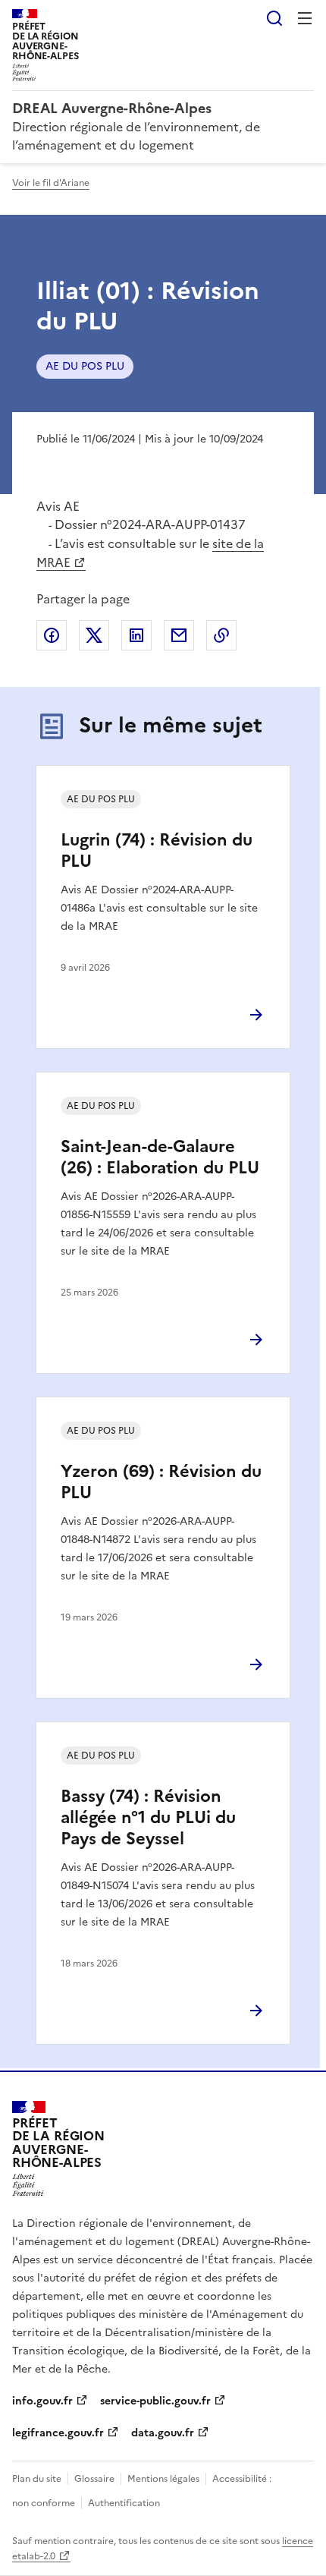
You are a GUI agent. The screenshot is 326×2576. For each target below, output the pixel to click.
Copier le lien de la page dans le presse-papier (221, 635)
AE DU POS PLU (85, 366)
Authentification (124, 2503)
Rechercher (274, 18)
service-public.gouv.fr (155, 2401)
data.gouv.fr (163, 2433)
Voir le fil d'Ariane (51, 183)
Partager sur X (94, 635)
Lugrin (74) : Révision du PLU (157, 850)
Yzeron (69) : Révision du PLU (161, 1482)
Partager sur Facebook (52, 635)
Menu (305, 18)
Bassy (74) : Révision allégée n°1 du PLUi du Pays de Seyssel (148, 1817)
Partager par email (179, 635)
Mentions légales (163, 2479)
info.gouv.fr (42, 2401)
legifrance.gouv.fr (58, 2433)
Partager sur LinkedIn (136, 635)
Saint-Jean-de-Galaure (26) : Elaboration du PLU (160, 1157)
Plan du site (37, 2479)
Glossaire (94, 2479)
